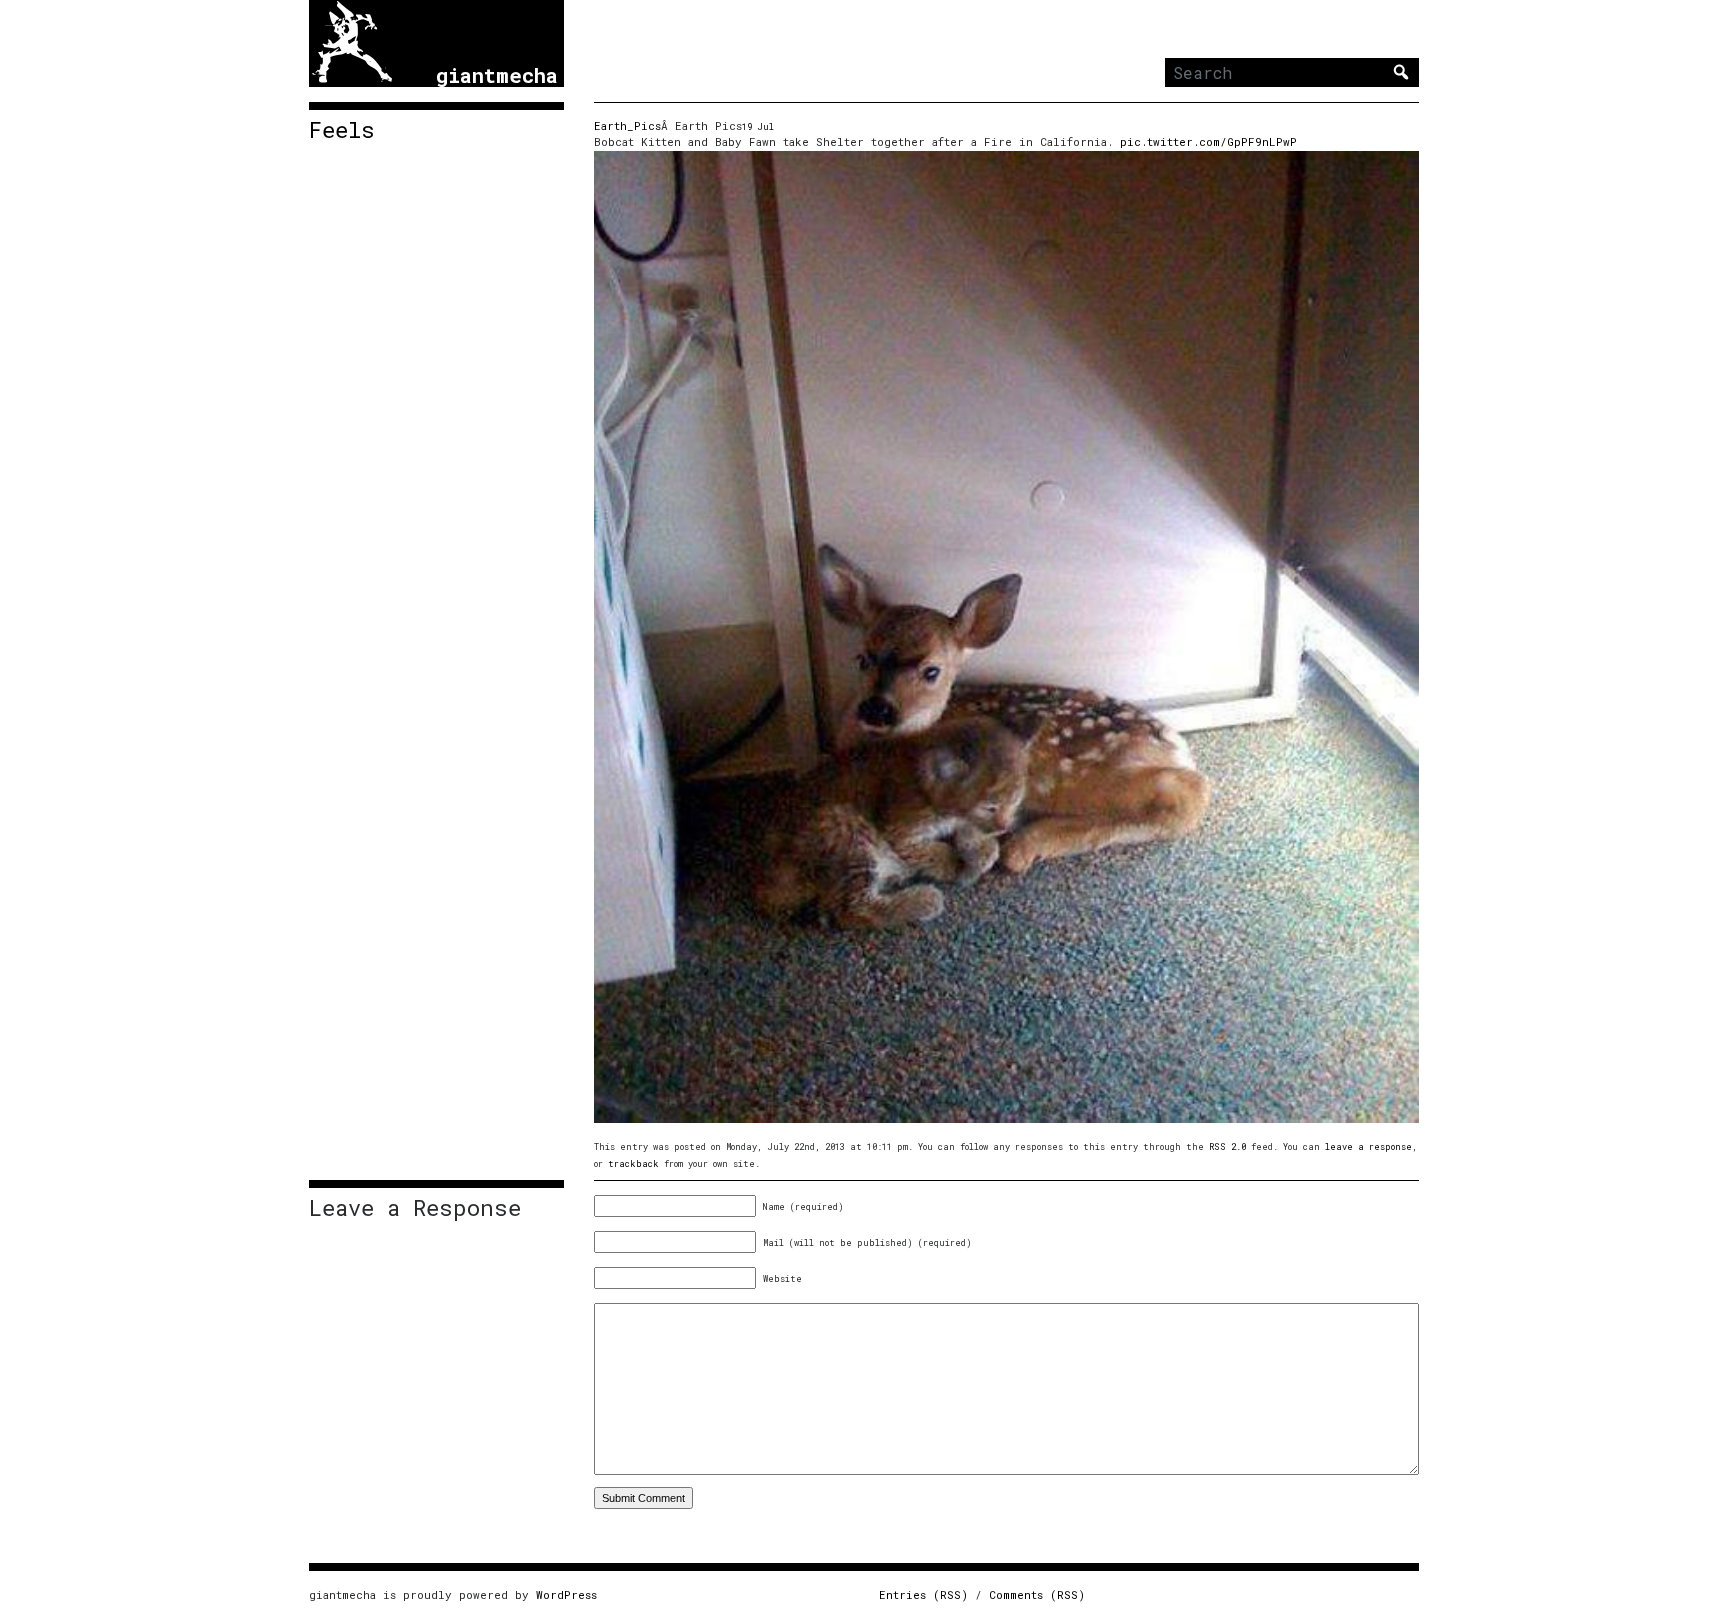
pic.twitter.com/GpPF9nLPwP (1208, 141)
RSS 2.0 (1227, 1146)
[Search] (1401, 72)
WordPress (566, 1594)
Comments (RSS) (1037, 1594)
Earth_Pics (627, 125)
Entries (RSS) (923, 1594)
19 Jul (758, 126)
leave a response (1368, 1146)
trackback (633, 1163)
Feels (342, 130)
